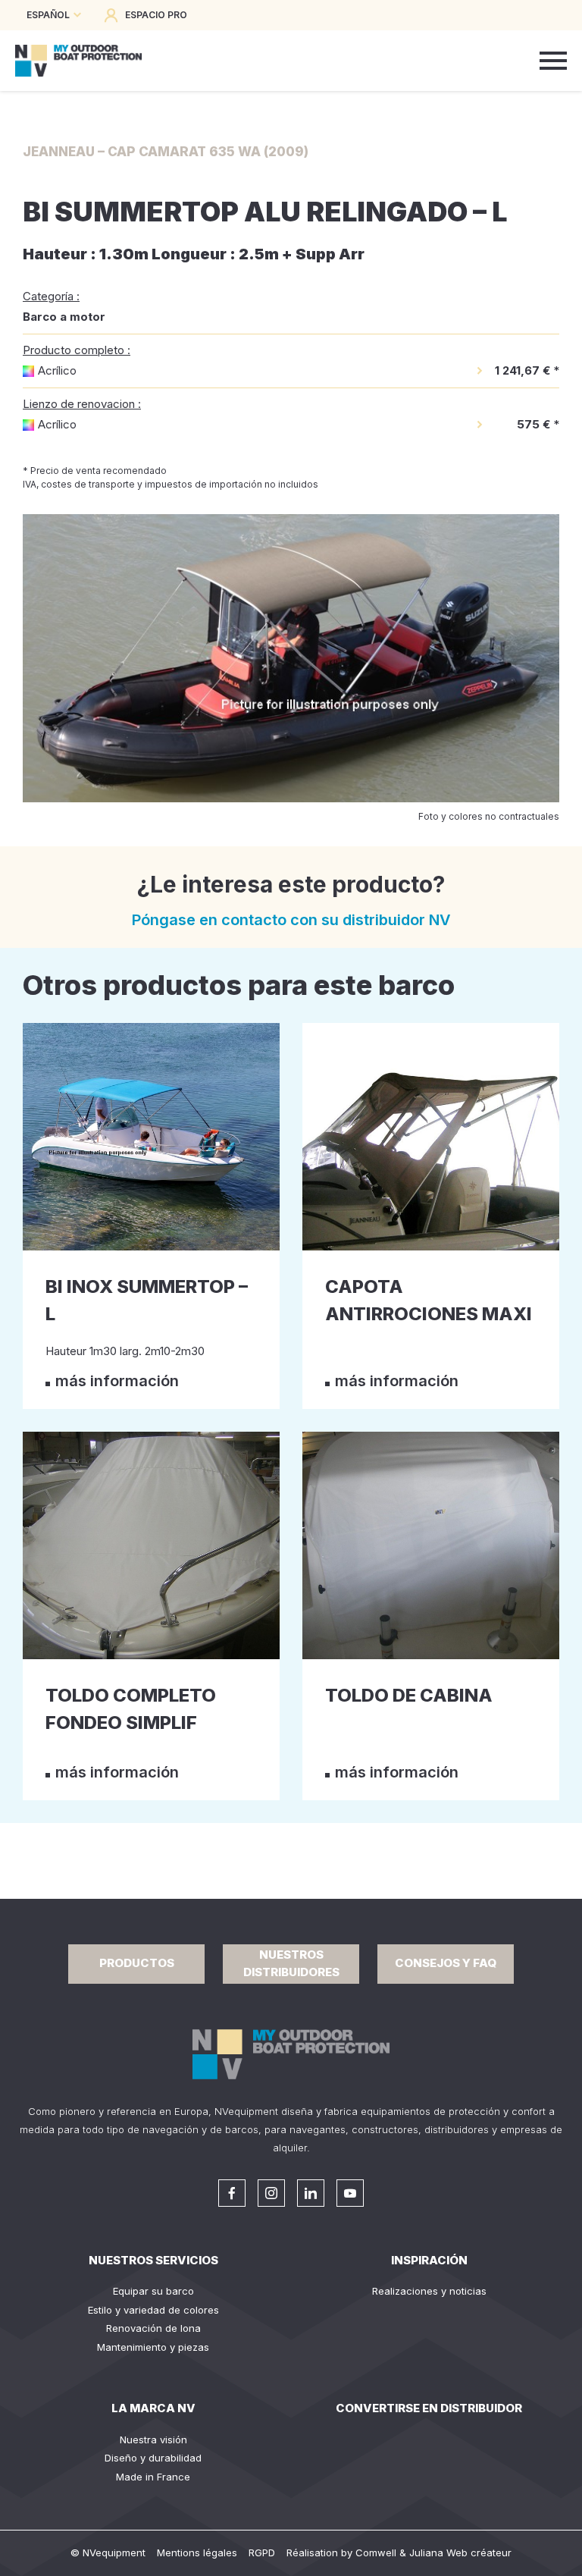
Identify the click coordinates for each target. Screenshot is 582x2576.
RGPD (262, 2552)
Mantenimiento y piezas (153, 2347)
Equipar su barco (153, 2291)
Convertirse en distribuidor (429, 2408)
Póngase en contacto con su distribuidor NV (291, 920)
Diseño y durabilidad (153, 2458)
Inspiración (429, 2260)
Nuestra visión (153, 2440)
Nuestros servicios (153, 2260)
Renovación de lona (153, 2328)
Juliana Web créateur (460, 2552)
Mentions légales (197, 2552)
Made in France (153, 2477)
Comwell (376, 2552)
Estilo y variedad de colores (153, 2310)
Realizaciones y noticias (429, 2291)
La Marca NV (153, 2408)
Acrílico (57, 370)
